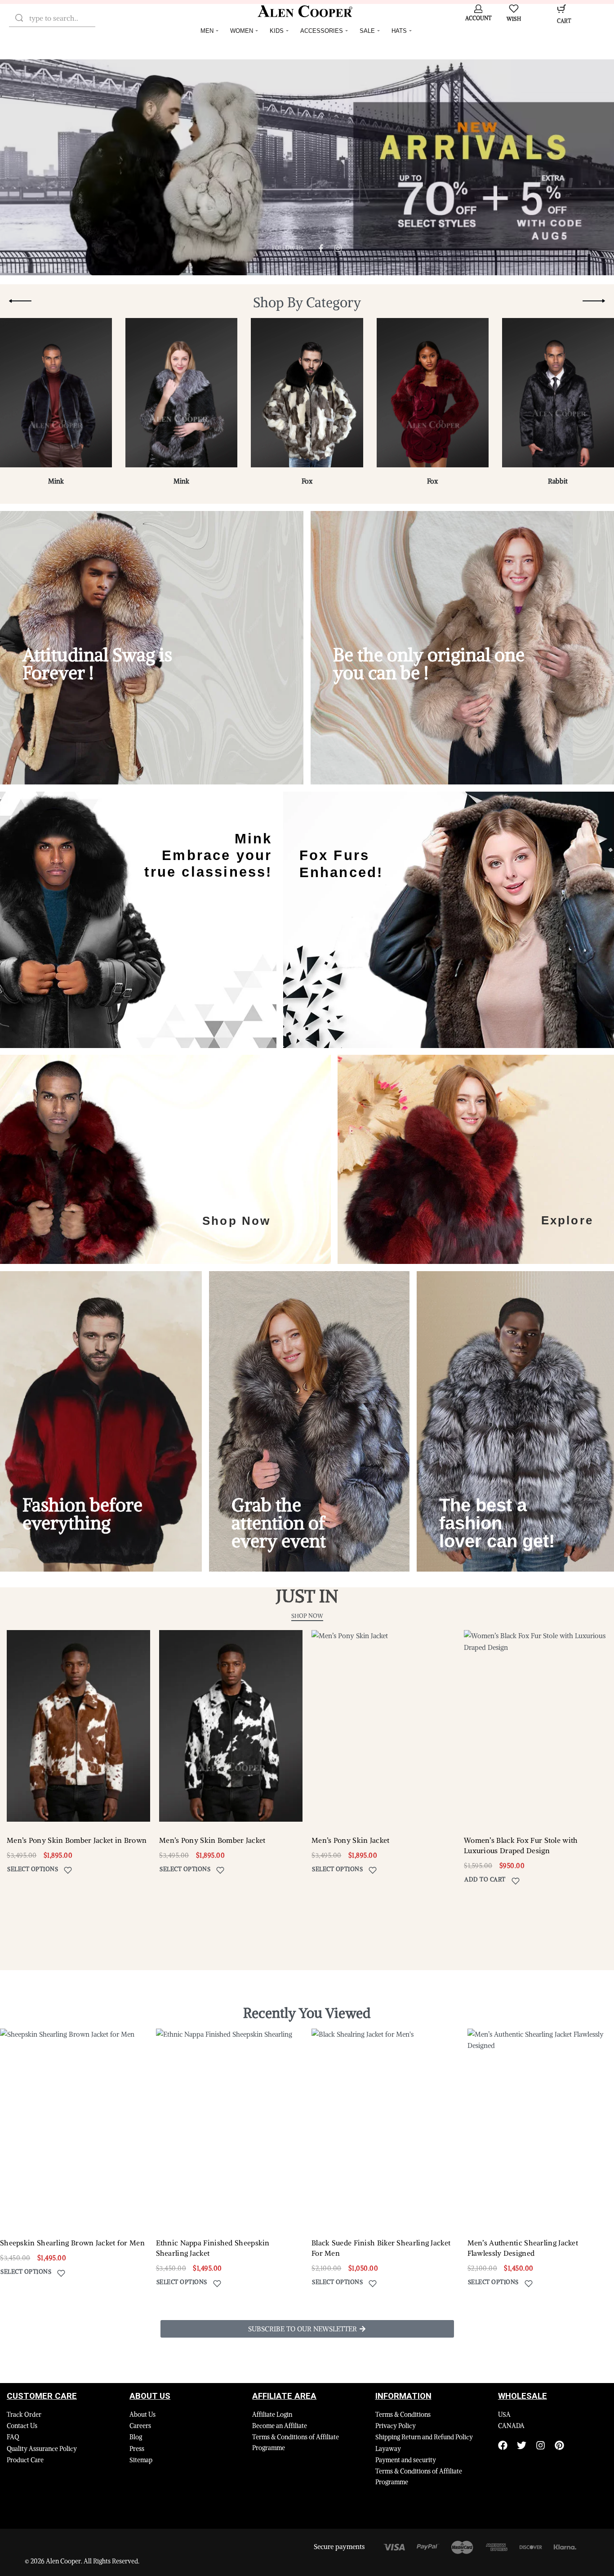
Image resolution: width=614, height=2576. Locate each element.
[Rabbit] (558, 396)
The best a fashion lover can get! (497, 1523)
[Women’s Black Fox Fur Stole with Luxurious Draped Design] (536, 1726)
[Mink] (56, 396)
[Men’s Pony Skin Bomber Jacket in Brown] (78, 1726)
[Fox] (307, 396)
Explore (567, 1220)
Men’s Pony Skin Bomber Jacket (212, 1840)
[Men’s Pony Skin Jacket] (383, 1726)
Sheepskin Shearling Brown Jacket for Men (72, 2243)
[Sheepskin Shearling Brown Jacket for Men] (73, 2126)
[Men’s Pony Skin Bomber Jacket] (231, 1726)
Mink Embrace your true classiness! (208, 855)
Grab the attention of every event (279, 1523)
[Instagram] (541, 2445)
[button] (485, 1881)
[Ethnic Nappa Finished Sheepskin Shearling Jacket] (229, 2126)
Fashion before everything (82, 1514)
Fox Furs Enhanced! (341, 864)
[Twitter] (522, 2445)
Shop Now (237, 1220)
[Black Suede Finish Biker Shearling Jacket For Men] (385, 2126)
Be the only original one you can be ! (429, 664)
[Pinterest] (559, 2445)
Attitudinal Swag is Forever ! (97, 664)
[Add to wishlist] (68, 1870)
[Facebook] (503, 2445)
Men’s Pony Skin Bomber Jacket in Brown (77, 1840)
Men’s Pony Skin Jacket (351, 1840)
